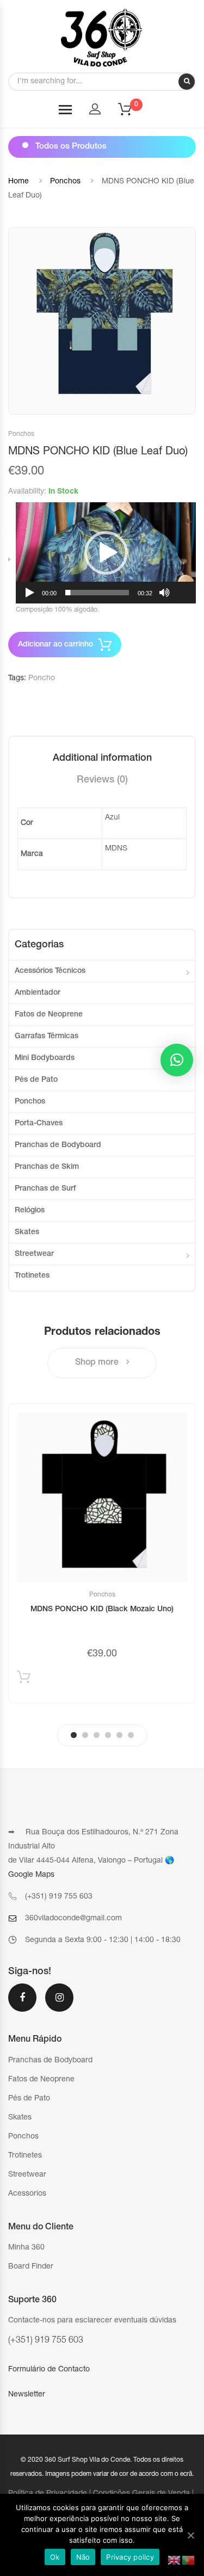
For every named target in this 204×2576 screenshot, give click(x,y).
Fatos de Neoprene (49, 1015)
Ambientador (38, 993)
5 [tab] (119, 1735)
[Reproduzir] (30, 593)
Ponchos (65, 182)
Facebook (22, 2005)
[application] (106, 553)
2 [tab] (85, 1735)
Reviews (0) (102, 780)
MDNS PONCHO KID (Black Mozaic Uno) (102, 1610)
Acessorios (27, 2194)
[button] (106, 553)
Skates (27, 1232)
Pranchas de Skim (47, 1167)
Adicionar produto (24, 1680)
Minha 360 (26, 2248)
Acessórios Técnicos (50, 971)
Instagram (59, 2005)
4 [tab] (108, 1735)
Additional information (102, 759)
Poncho (42, 679)
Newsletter (27, 2395)
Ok (55, 2557)
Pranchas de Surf (45, 1189)
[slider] (97, 593)
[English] (175, 2561)
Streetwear (34, 1254)
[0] (132, 113)
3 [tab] (97, 1735)
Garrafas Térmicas (47, 1037)
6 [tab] (131, 1735)
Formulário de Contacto (49, 2370)
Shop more (98, 1363)
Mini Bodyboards (45, 1058)
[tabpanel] (102, 1553)
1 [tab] (74, 1735)
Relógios (30, 1211)
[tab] (102, 759)
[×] (177, 1060)
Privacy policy (130, 2557)
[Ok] (190, 2535)
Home (18, 182)
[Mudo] (164, 593)
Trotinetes (32, 1276)
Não (83, 2557)
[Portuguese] (189, 2561)
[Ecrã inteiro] (182, 593)
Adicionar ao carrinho (55, 645)
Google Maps (31, 1875)
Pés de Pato (36, 1080)
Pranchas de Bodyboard (58, 1145)
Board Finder (31, 2267)
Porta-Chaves (39, 1124)
